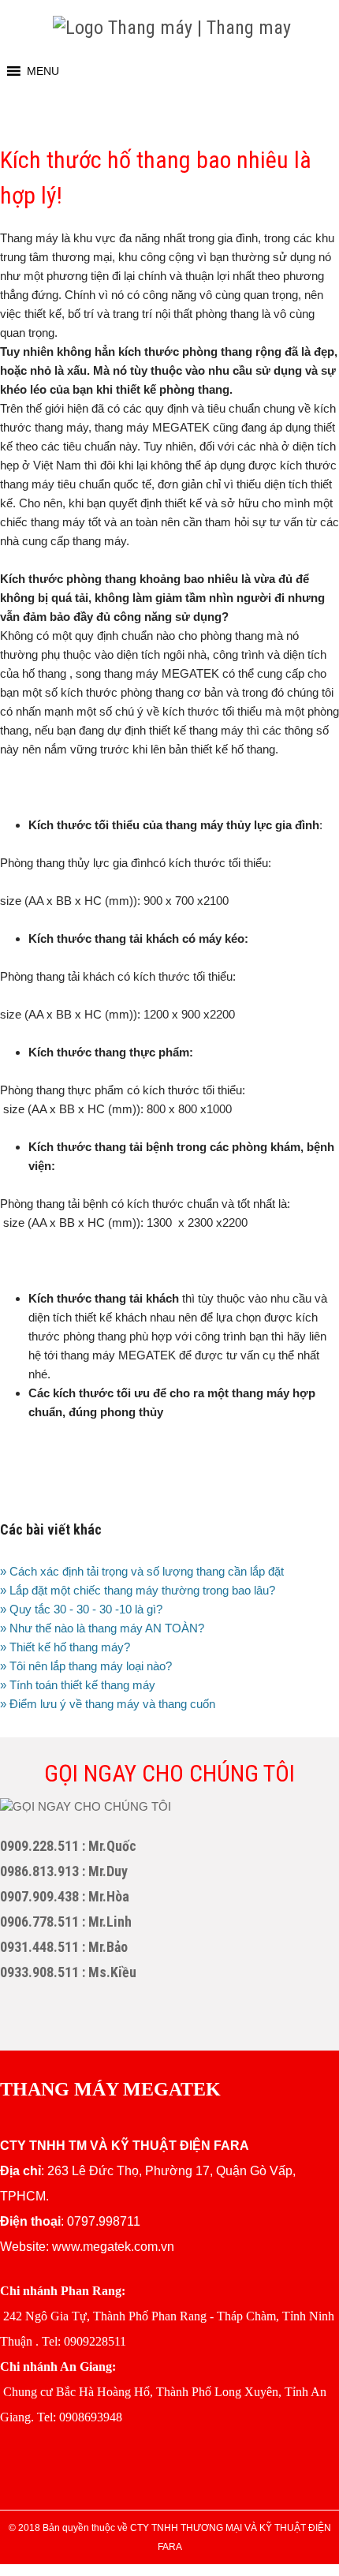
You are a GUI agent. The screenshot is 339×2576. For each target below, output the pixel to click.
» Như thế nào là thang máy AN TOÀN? (102, 1628)
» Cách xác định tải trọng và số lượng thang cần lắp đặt (142, 1571)
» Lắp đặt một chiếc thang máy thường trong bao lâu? (138, 1590)
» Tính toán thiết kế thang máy (78, 1685)
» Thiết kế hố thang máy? (65, 1647)
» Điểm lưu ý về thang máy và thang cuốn (108, 1704)
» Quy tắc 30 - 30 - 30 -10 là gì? (81, 1609)
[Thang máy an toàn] (172, 28)
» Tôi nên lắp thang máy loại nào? (86, 1666)
